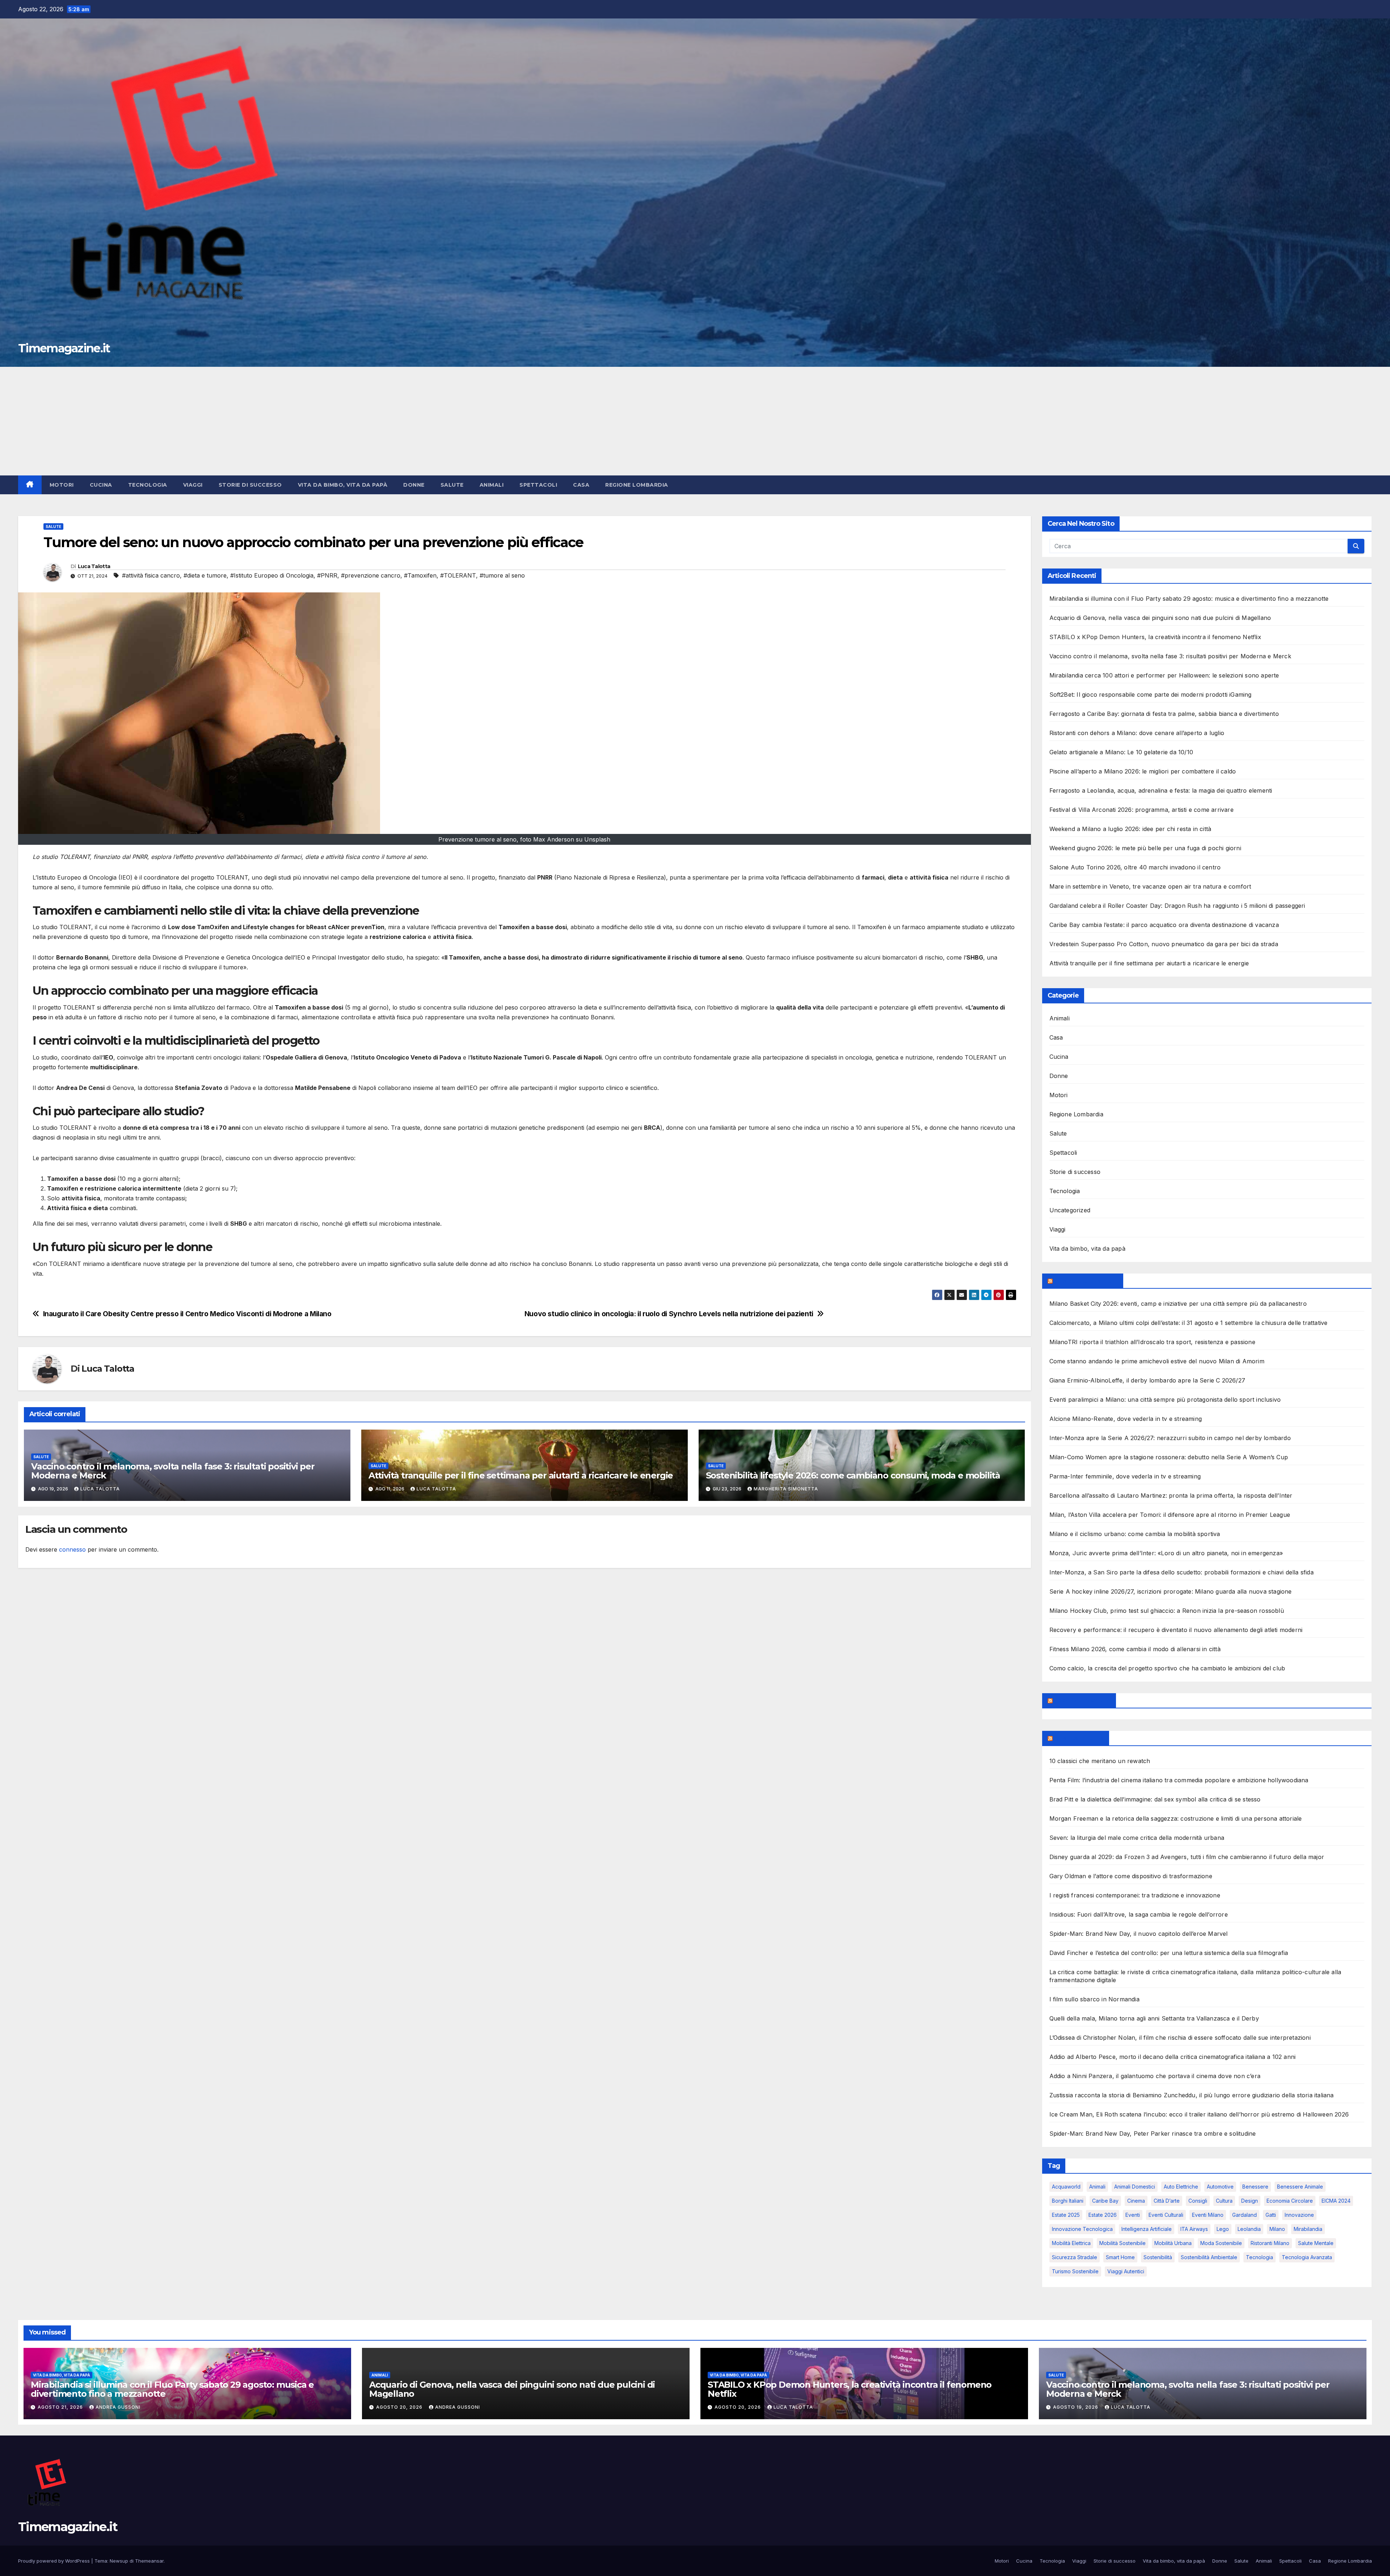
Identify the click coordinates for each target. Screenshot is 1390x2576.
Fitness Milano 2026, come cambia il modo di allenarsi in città (1135, 1649)
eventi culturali (1166, 2215)
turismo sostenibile (1075, 2271)
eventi (1133, 2215)
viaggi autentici (1126, 2271)
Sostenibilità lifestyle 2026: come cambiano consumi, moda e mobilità (853, 1475)
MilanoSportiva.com (1086, 1281)
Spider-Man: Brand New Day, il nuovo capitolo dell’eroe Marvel (1139, 1934)
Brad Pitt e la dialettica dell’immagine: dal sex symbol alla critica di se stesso (1155, 1799)
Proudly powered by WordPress (55, 2561)
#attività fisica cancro (151, 575)
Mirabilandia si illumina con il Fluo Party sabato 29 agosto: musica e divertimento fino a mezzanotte (1189, 599)
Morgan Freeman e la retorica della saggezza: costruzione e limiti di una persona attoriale (1176, 1818)
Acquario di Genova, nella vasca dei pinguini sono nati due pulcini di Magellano (1160, 618)
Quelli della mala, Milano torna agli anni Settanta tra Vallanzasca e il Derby (1154, 2018)
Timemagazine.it (64, 348)
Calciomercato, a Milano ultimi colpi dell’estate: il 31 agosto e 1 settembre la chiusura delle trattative (1189, 1323)
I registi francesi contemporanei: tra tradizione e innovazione (1135, 1895)
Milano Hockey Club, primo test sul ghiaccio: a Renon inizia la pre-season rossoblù (1167, 1611)
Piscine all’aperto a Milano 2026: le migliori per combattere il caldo (1143, 771)
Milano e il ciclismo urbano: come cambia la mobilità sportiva (1135, 1534)
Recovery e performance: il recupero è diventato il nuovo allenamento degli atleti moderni (1176, 1630)
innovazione (1299, 2215)
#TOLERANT (458, 575)
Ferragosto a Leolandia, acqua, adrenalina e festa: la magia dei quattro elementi (1161, 790)
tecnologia (1260, 2257)
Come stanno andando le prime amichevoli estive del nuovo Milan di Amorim (1157, 1361)
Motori (62, 485)
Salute (452, 485)
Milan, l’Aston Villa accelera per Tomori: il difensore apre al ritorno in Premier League (1170, 1515)
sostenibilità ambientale (1209, 2257)
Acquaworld (1066, 2187)
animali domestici (1135, 2187)
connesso (72, 1549)
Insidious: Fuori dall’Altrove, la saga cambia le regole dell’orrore (1139, 1914)
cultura (1224, 2201)
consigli (1198, 2201)
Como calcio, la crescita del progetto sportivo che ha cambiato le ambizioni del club (1167, 1668)
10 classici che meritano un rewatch (1100, 1761)
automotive (1220, 2187)
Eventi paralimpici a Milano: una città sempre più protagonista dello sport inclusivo (1165, 1400)
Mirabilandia (1308, 2229)
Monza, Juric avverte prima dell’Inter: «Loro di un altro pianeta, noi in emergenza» (1166, 1553)
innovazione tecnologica (1082, 2229)
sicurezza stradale (1075, 2257)
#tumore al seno (502, 575)
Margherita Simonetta (786, 1489)
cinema (1136, 2201)
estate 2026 (1103, 2215)
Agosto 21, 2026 (61, 2407)
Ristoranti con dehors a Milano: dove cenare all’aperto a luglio (1137, 733)
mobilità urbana (1173, 2243)
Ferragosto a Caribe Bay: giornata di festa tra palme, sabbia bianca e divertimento (1164, 714)
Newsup (119, 2561)
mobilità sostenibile (1122, 2243)
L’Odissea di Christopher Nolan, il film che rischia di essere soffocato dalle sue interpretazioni (1180, 2038)
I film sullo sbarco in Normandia (1094, 1999)
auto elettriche (1181, 2187)
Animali (492, 485)
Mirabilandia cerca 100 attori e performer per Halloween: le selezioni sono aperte (1164, 675)
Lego (1223, 2229)
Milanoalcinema (1079, 1738)
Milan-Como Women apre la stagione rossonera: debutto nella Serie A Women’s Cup (1169, 1457)
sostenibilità (1158, 2257)
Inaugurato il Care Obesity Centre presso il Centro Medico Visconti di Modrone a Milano (187, 1314)
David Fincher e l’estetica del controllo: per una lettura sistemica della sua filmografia (1169, 1953)
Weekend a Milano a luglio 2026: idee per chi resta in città (1130, 829)
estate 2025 (1066, 2215)
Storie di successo (250, 485)
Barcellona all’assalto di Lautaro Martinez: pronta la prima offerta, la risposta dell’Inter (1171, 1495)
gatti (1271, 2215)
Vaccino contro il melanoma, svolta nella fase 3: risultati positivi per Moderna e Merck (173, 1471)
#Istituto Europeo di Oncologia (272, 575)
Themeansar (149, 2561)
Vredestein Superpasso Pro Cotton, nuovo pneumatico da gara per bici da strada (1164, 944)
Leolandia (1249, 2229)
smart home (1120, 2257)
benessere (1255, 2187)
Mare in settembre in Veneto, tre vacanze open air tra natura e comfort (1150, 886)
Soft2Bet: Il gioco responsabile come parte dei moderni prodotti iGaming (1151, 695)
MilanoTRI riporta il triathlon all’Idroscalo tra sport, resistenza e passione (1152, 1342)
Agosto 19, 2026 (1076, 2407)
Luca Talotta (94, 566)
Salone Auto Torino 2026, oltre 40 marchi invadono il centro (1135, 867)
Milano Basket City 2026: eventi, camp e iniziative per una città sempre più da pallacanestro (1178, 1304)
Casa (581, 485)
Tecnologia (148, 485)
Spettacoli (538, 485)
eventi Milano (1208, 2215)
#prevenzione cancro (371, 575)
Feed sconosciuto (1082, 1700)
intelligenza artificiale (1147, 2229)
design (1250, 2201)
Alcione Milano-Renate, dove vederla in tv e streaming (1126, 1419)
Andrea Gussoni (118, 2407)
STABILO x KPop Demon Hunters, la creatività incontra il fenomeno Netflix (1155, 637)
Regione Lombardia (637, 485)
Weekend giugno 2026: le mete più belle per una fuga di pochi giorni (1145, 848)
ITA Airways (1194, 2229)
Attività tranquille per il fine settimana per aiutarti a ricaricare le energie (521, 1475)
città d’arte (1167, 2201)
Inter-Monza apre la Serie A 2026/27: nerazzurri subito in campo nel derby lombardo (1170, 1438)
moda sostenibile (1221, 2243)
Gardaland (1244, 2215)
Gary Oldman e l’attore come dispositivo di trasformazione (1131, 1876)
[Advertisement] (695, 421)
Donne (414, 485)
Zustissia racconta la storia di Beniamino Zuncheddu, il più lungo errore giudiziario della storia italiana (1192, 2095)
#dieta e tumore (205, 575)
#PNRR (327, 575)
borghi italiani (1068, 2201)
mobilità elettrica (1071, 2243)
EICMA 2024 (1336, 2201)
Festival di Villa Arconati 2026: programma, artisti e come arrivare (1142, 810)
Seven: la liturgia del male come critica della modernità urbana (1137, 1838)
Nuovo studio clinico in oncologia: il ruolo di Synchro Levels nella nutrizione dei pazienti (669, 1314)
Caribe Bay (1105, 2201)
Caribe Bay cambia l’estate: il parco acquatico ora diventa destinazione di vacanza (1164, 925)
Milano (1277, 2229)
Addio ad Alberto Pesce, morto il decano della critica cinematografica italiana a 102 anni (1173, 2057)
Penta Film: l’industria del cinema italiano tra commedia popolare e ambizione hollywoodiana (1179, 1780)
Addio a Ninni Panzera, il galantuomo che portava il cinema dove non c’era (1155, 2076)
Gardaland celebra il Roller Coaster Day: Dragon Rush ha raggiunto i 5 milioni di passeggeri (1177, 906)
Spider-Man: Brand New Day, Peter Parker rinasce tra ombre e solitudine (1153, 2134)
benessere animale (1300, 2187)
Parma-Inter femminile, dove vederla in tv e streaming (1125, 1476)
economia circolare (1290, 2201)
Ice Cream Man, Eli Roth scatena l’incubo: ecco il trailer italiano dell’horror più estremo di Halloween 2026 (1199, 2114)
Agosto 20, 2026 (400, 2407)
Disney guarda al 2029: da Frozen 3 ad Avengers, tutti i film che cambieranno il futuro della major (1187, 1857)
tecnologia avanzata (1307, 2257)
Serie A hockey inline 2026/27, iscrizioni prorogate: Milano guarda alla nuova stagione (1171, 1591)
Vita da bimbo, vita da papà (343, 485)
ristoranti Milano (1270, 2243)
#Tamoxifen (420, 575)
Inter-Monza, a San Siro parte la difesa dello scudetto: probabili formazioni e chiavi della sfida (1181, 1572)
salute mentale (1316, 2243)
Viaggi (193, 485)
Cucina (101, 485)
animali (1097, 2187)
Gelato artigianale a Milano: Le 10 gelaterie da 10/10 (1121, 752)
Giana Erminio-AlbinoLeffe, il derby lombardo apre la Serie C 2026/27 (1147, 1380)
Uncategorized (1070, 1210)
